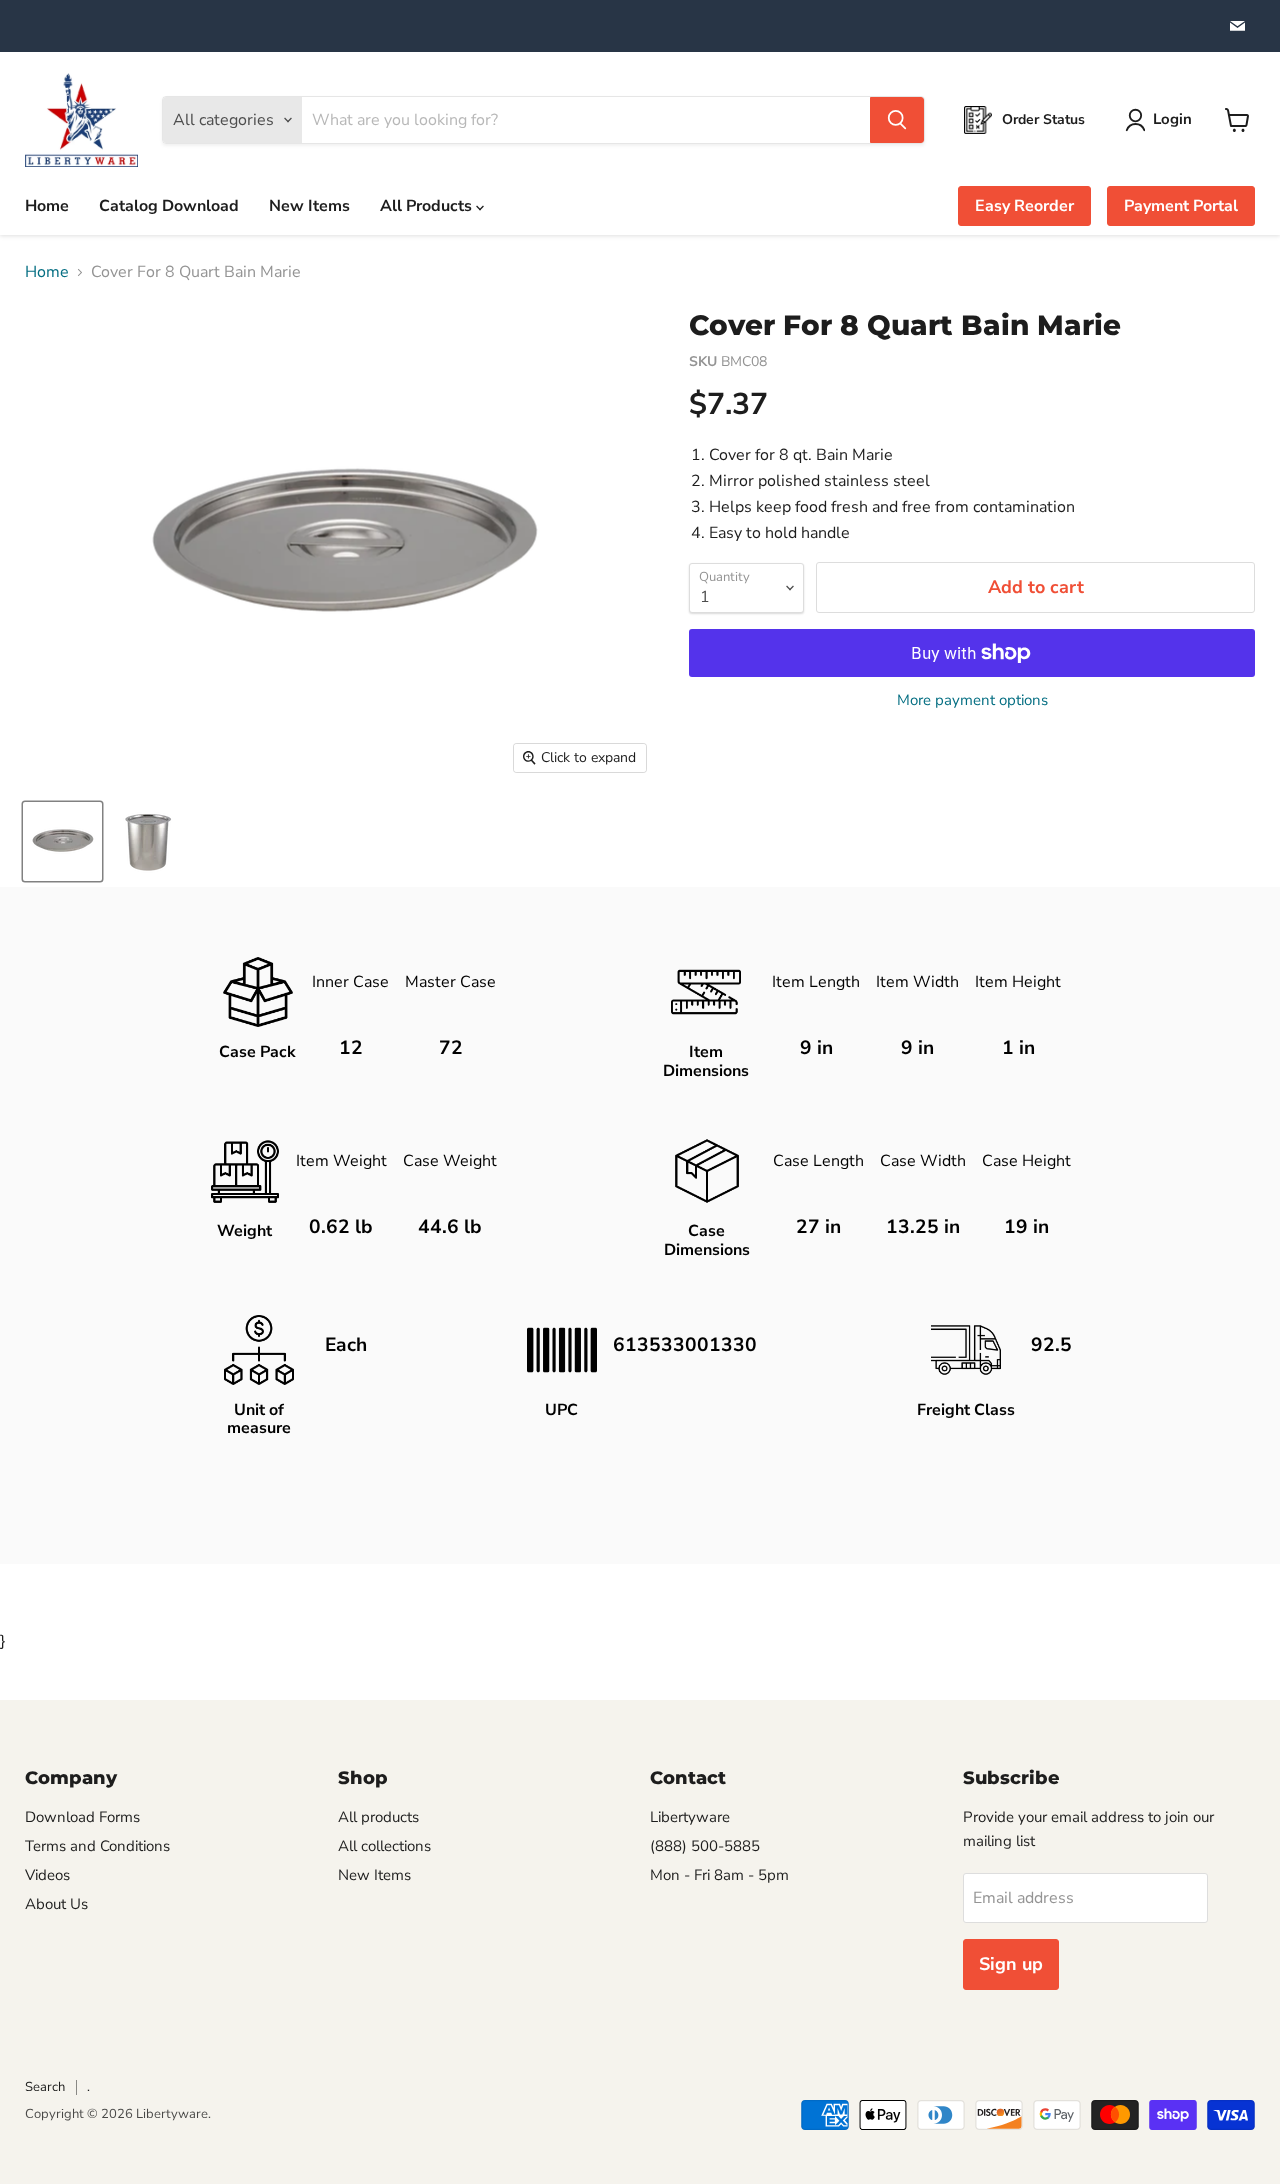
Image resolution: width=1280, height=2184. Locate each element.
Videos (47, 1875)
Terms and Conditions (97, 1846)
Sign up (1011, 1964)
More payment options (972, 700)
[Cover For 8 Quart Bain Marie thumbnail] (62, 841)
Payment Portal (1181, 206)
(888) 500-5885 (705, 1846)
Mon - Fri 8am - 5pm (719, 1875)
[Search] (897, 120)
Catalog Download (169, 206)
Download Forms (82, 1817)
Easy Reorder (1024, 206)
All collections (384, 1846)
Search (45, 2087)
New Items (309, 206)
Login (1172, 119)
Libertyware (690, 1817)
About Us (56, 1904)
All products (378, 1817)
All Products (428, 206)
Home (47, 206)
